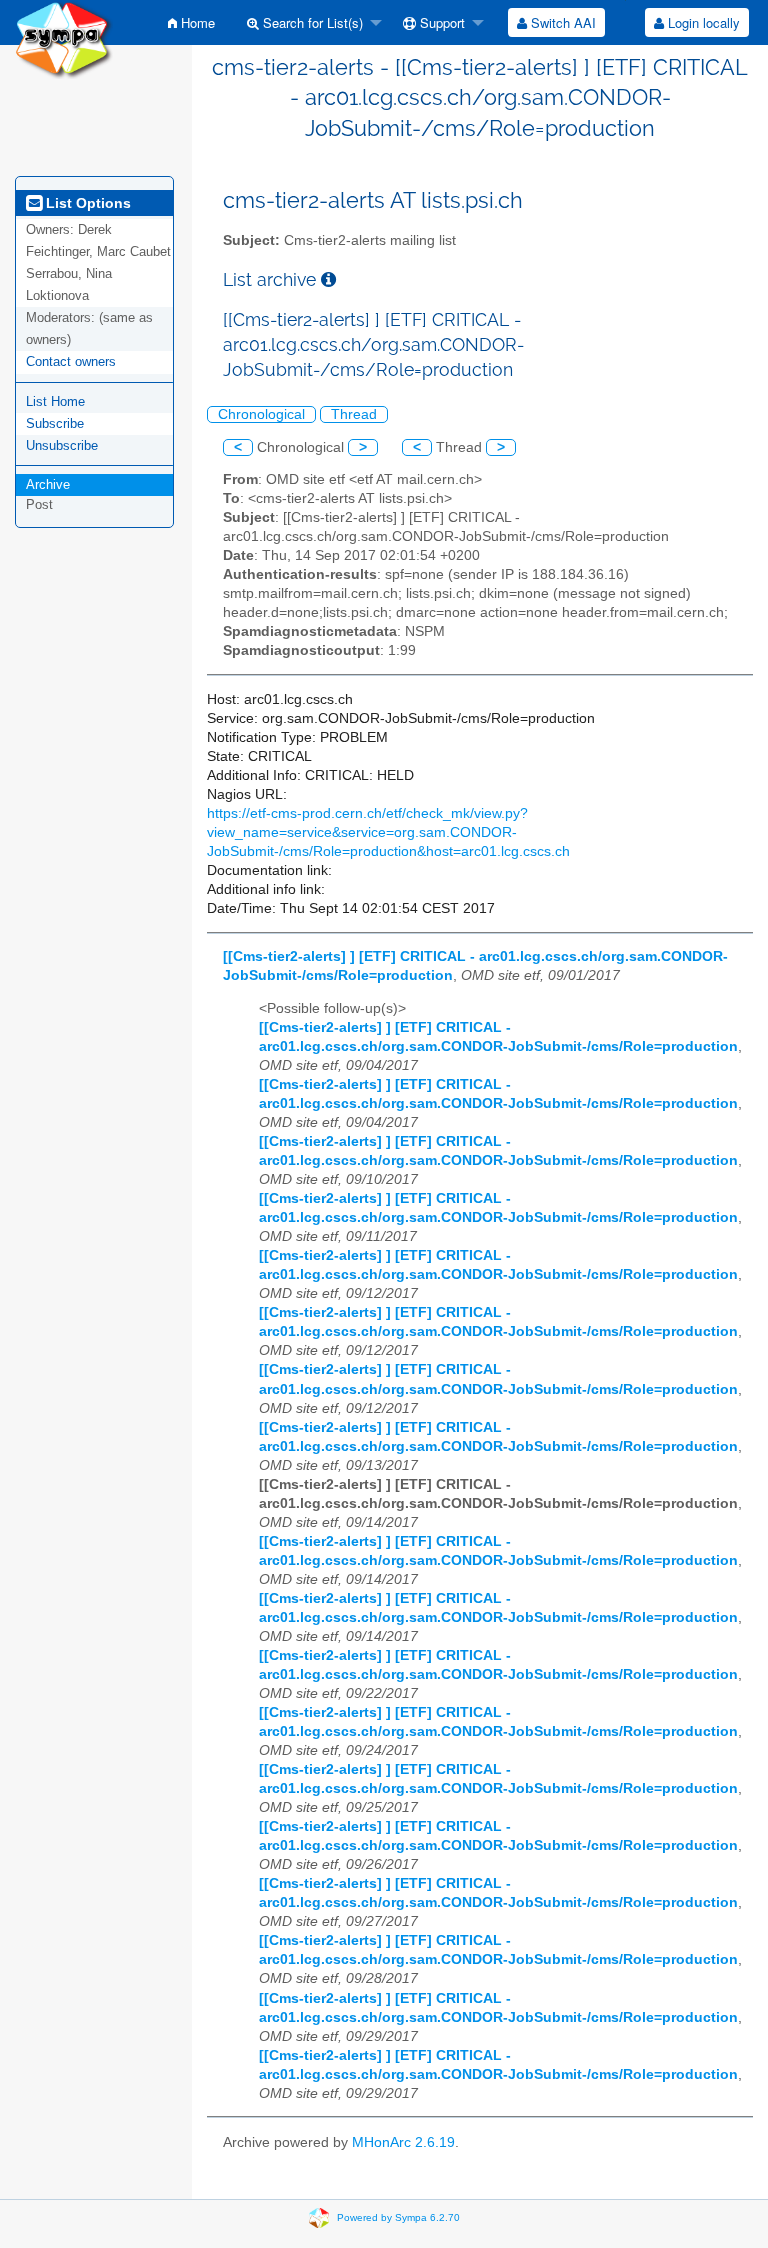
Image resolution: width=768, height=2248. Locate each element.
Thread (354, 414)
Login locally (702, 22)
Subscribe (55, 423)
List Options (86, 203)
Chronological (261, 414)
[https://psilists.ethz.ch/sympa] (64, 38)
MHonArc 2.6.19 (403, 2142)
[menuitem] (191, 22)
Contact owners (71, 361)
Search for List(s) (311, 22)
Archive (48, 484)
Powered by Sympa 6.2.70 (398, 2217)
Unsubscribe (62, 445)
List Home (55, 401)
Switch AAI (561, 22)
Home (196, 22)
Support (440, 22)
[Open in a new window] (328, 279)
